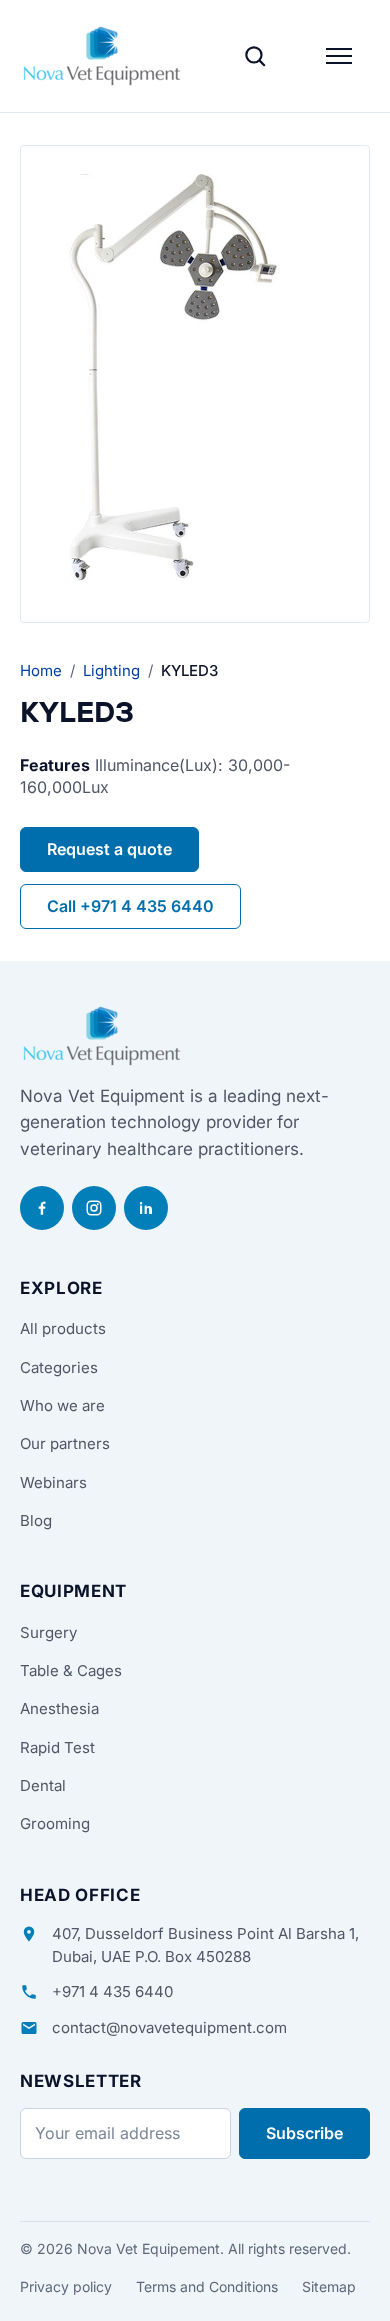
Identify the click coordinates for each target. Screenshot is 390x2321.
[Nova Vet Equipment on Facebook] (42, 1208)
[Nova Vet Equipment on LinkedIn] (146, 1208)
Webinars (53, 1482)
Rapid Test (57, 1747)
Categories (59, 1367)
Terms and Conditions (207, 2286)
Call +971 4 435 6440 (130, 906)
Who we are (62, 1405)
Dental (43, 1785)
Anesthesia (59, 1708)
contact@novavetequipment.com (169, 2027)
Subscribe (304, 2133)
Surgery (48, 1632)
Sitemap (329, 2286)
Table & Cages (71, 1670)
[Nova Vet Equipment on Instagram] (94, 1208)
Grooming (55, 1823)
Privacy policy (66, 2286)
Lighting (111, 670)
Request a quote (109, 849)
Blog (36, 1520)
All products (63, 1328)
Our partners (65, 1443)
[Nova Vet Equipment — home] (102, 56)
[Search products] (255, 56)
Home (41, 670)
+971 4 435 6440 (112, 1991)
